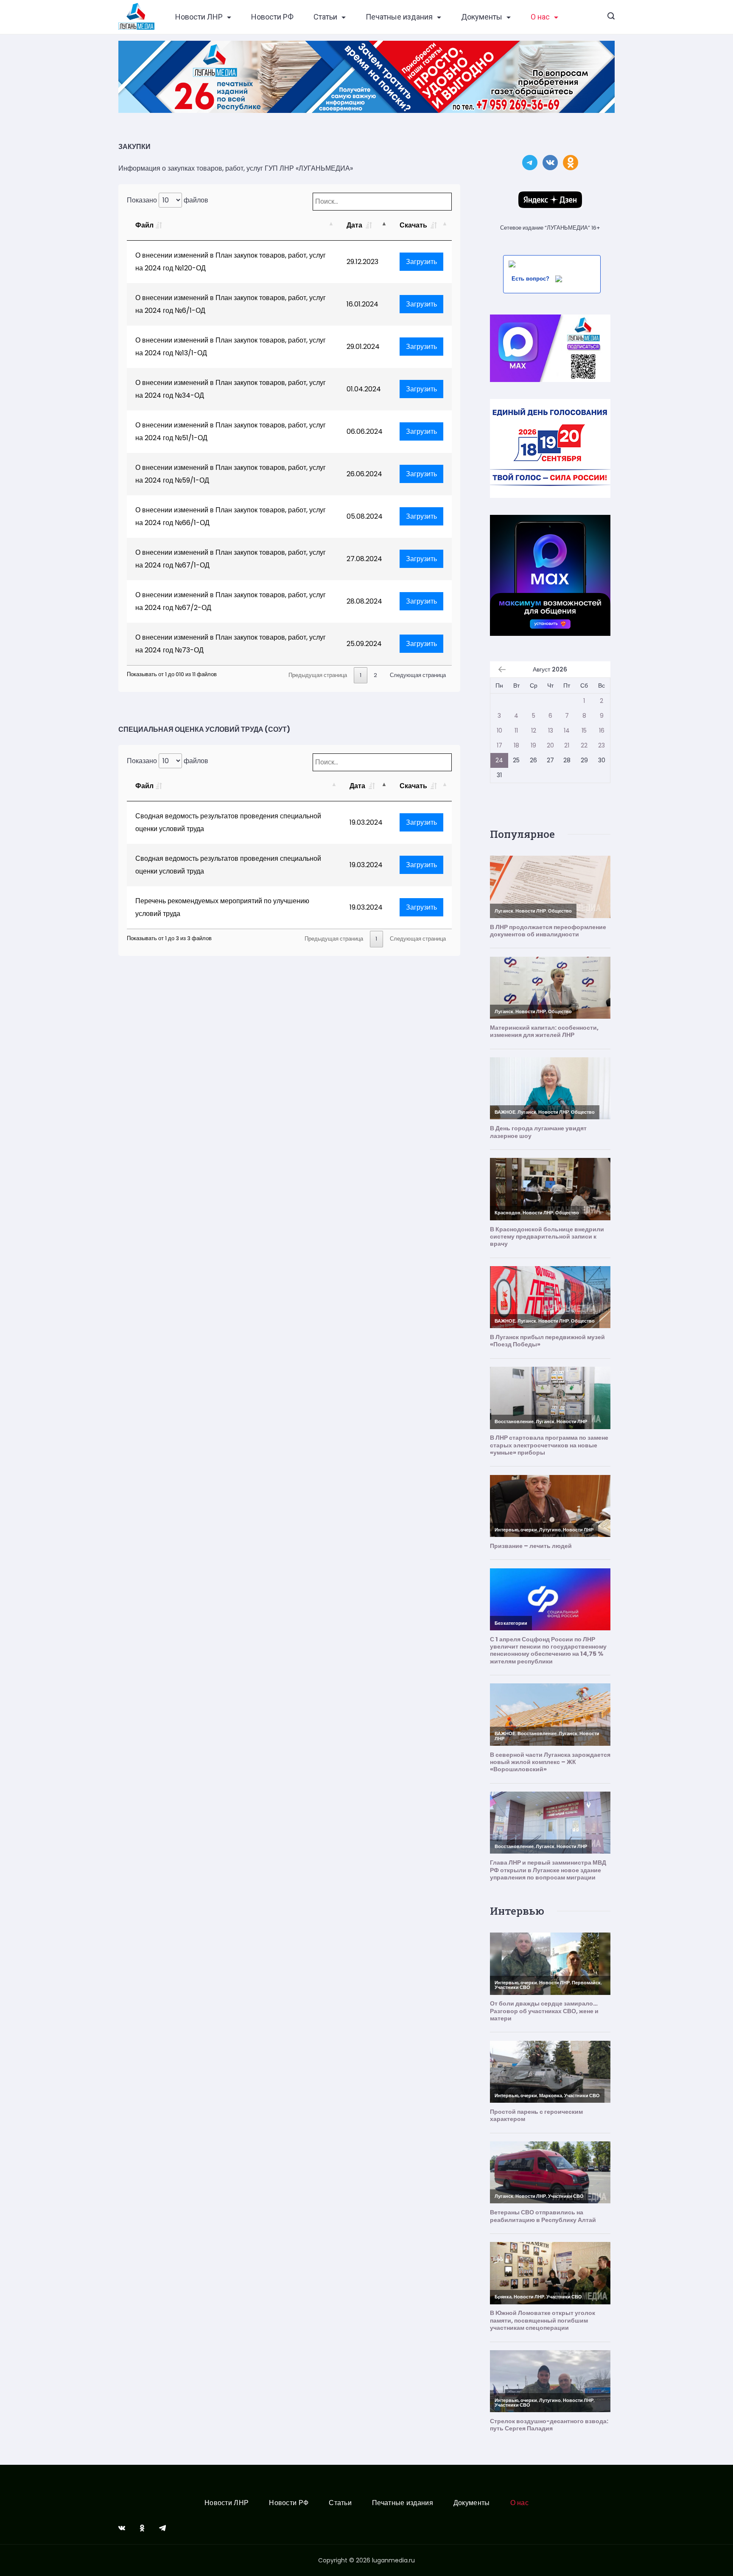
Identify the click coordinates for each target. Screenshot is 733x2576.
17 (499, 745)
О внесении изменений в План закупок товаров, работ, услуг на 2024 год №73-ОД (231, 644)
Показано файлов (168, 200)
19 (533, 745)
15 (584, 730)
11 (516, 730)
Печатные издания (399, 17)
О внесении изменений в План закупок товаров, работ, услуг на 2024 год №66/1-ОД (231, 516)
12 (534, 730)
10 (499, 730)
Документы (482, 17)
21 (567, 745)
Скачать (414, 225)
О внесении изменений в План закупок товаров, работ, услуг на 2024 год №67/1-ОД (231, 559)
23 (602, 745)
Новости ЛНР (199, 17)
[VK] (122, 2528)
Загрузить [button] (421, 262)
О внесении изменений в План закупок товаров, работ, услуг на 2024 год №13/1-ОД (231, 347)
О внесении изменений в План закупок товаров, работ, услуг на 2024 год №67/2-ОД (231, 601)
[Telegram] (162, 2528)
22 (584, 745)
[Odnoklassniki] (142, 2528)
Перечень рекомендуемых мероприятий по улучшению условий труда (222, 907)
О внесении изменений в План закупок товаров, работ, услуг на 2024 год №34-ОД (231, 389)
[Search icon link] (611, 17)
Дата (355, 225)
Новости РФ (272, 17)
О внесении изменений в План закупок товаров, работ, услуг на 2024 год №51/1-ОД (231, 431)
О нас (540, 17)
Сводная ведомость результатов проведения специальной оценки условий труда (228, 822)
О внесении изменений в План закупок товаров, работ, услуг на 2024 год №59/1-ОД (231, 474)
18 (516, 745)
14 (567, 730)
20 (550, 745)
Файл (144, 225)
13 (551, 730)
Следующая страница (418, 675)
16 (602, 730)
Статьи (325, 17)
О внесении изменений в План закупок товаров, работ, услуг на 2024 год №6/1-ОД (231, 304)
